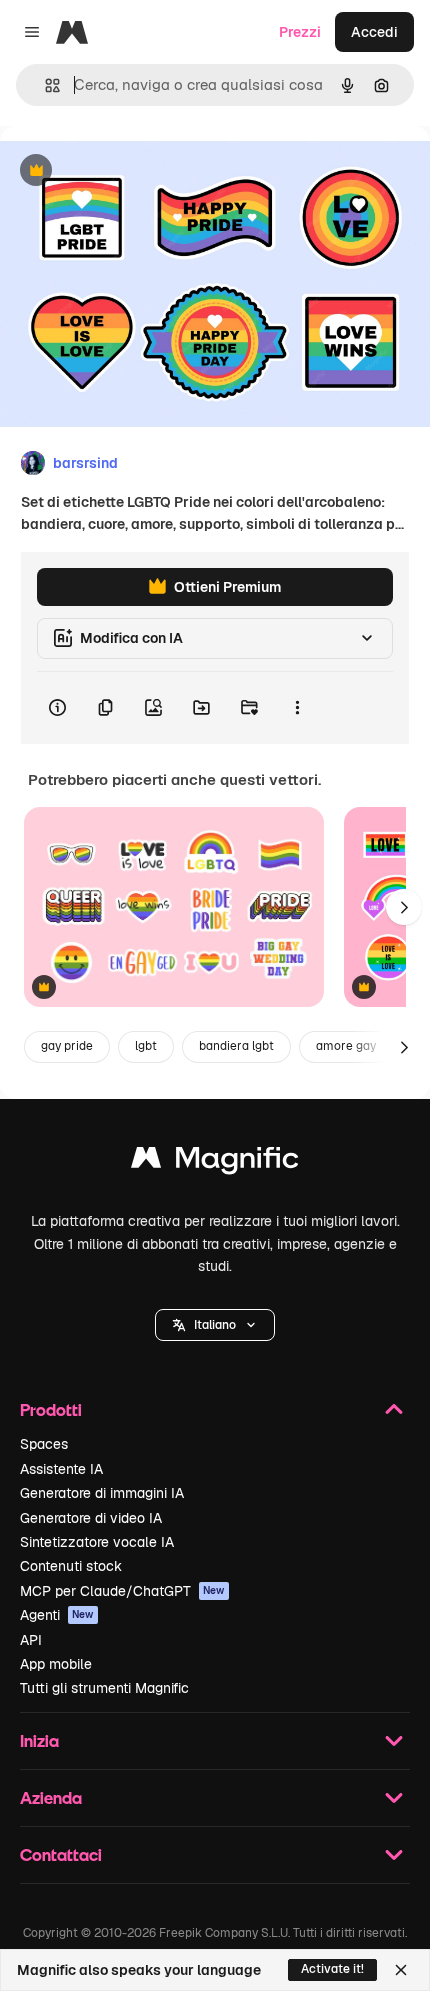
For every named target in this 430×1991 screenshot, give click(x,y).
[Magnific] (215, 1162)
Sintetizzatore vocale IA (97, 1542)
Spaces (44, 1444)
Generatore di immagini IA (102, 1493)
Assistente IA (61, 1469)
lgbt (146, 1046)
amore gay (346, 1046)
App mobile (56, 1664)
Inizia (39, 1740)
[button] (215, 1325)
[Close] (401, 1970)
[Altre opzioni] (297, 708)
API (31, 1640)
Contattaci (61, 1854)
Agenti (57, 1615)
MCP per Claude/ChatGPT (122, 1591)
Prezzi (300, 32)
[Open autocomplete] (44, 85)
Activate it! (332, 1969)
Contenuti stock (71, 1566)
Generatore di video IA (91, 1518)
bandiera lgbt (236, 1046)
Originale (132, 171)
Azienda (51, 1797)
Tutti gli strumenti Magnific (104, 1688)
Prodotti (51, 1409)
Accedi (374, 32)
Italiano (215, 1325)
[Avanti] (404, 907)
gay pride (67, 1046)
